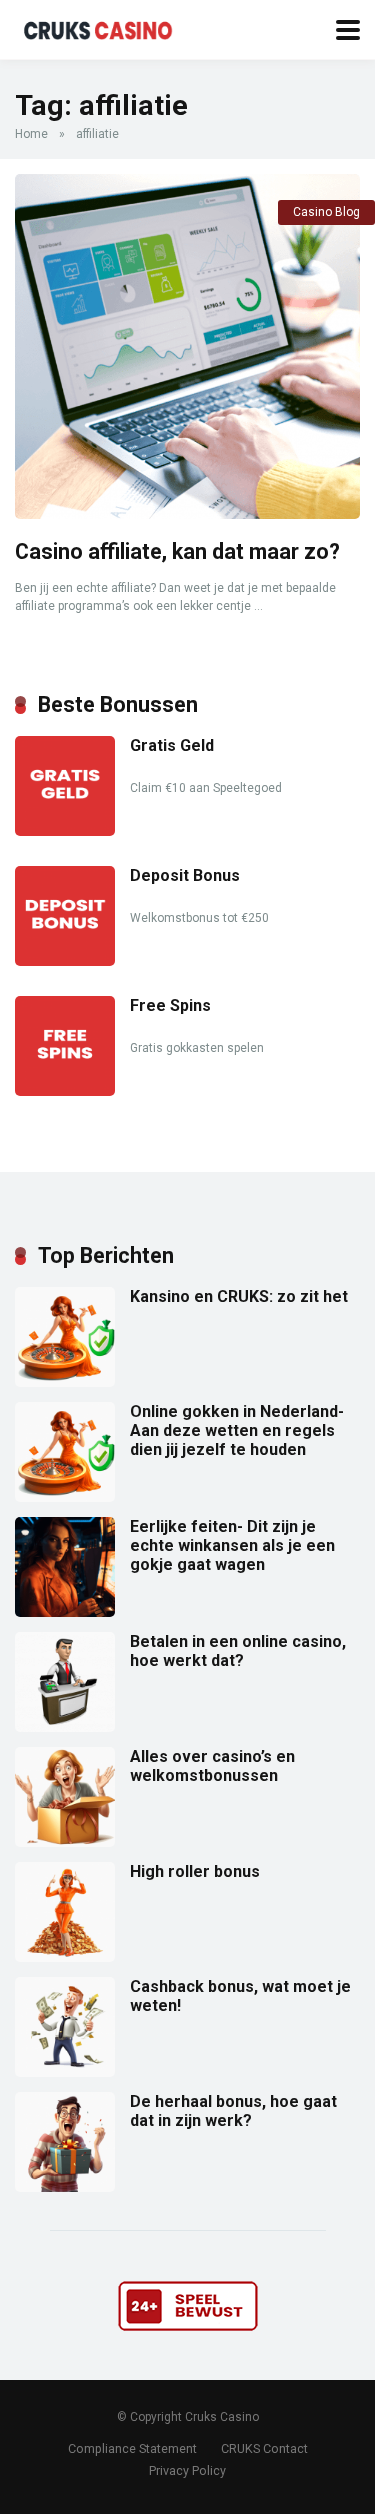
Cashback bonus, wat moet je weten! (240, 1996)
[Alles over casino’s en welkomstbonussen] (65, 1841)
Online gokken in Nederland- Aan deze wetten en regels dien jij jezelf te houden (237, 1430)
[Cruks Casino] (101, 27)
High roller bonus (195, 1871)
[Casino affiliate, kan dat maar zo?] (187, 346)
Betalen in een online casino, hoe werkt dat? (238, 1651)
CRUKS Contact (264, 2448)
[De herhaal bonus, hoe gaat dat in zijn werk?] (65, 2186)
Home (31, 134)
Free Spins (170, 1005)
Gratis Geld (172, 745)
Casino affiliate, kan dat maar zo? (177, 551)
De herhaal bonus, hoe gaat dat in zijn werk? (233, 2111)
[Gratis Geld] (65, 830)
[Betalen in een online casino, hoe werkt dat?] (65, 1726)
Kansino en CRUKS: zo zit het (239, 1296)
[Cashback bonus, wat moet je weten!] (65, 2071)
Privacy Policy (187, 2470)
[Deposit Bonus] (65, 960)
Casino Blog (326, 212)
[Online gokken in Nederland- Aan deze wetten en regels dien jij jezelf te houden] (65, 1496)
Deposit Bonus (185, 875)
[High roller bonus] (65, 1956)
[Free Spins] (65, 1090)
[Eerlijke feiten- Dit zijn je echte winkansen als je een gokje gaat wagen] (65, 1611)
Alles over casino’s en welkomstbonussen (212, 1766)
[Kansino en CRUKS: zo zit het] (65, 1381)
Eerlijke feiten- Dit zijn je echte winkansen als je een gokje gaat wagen (232, 1545)
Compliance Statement (132, 2448)
